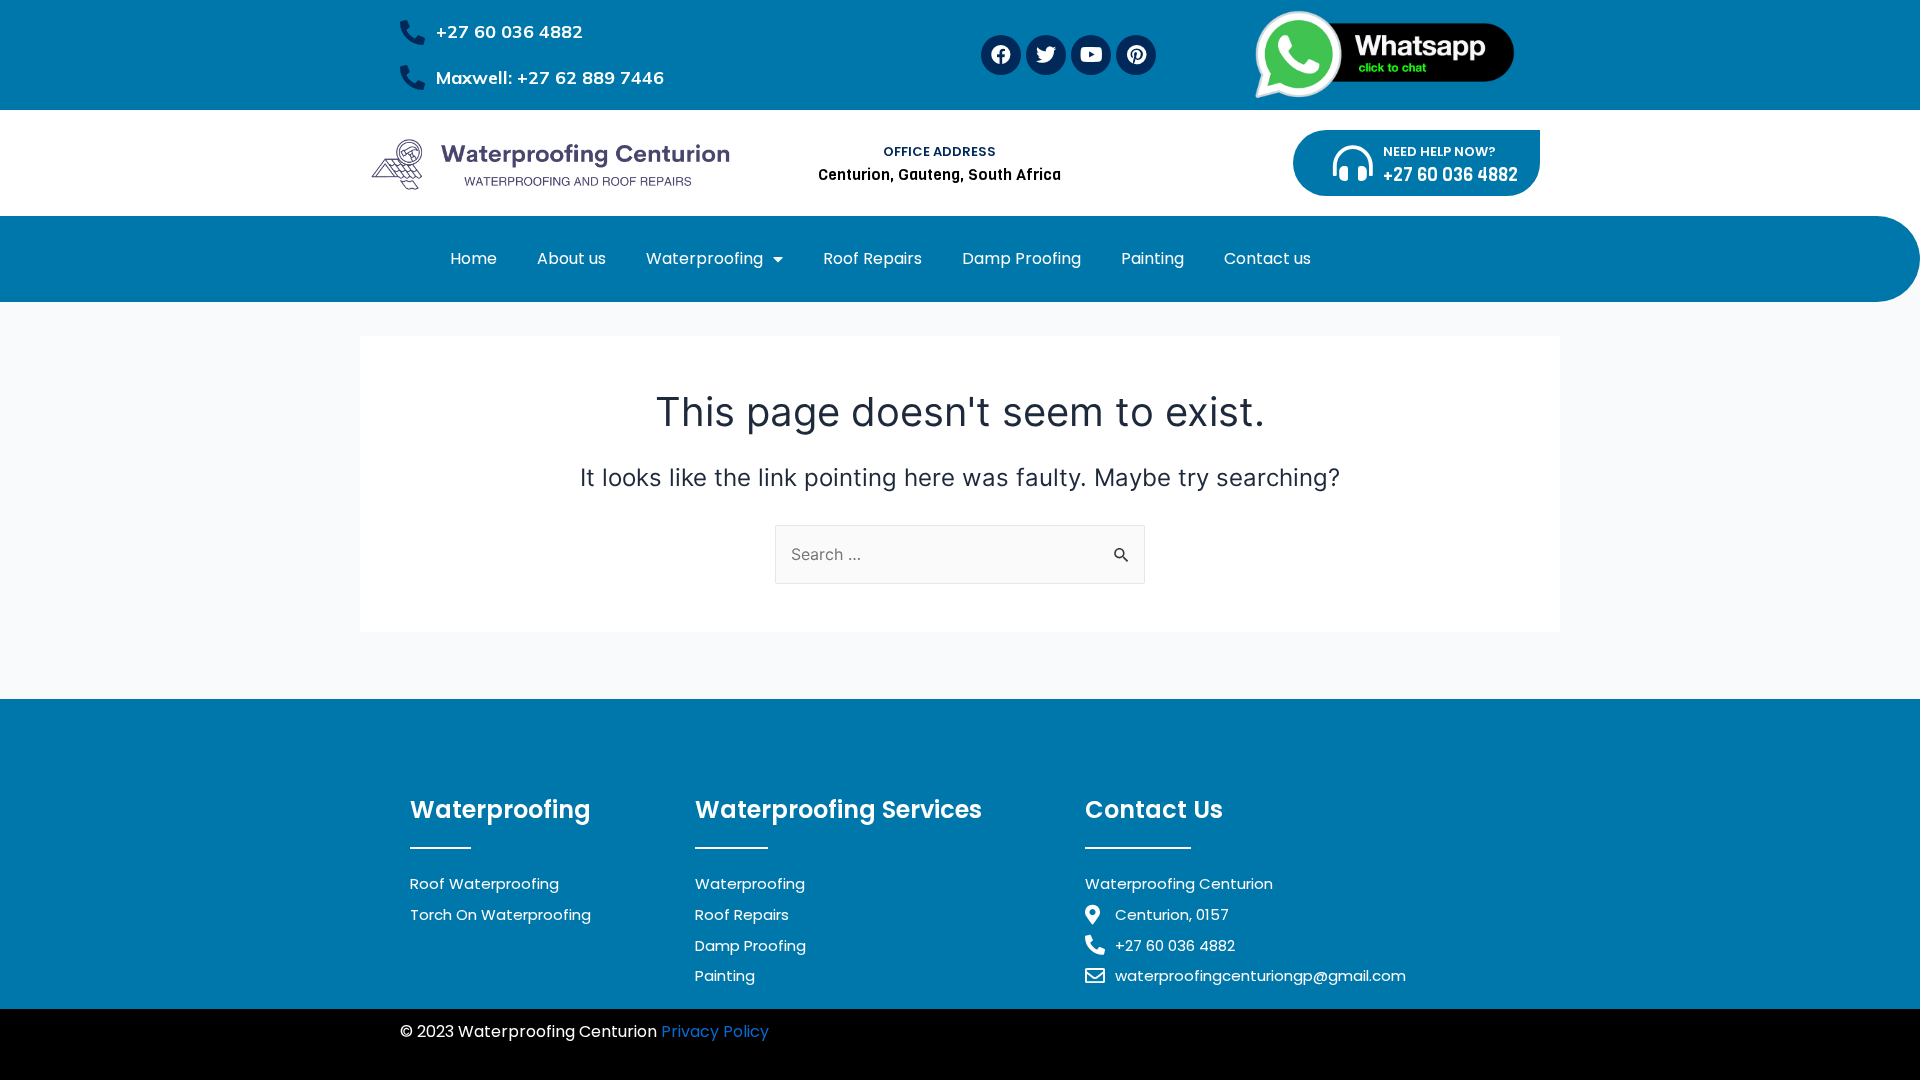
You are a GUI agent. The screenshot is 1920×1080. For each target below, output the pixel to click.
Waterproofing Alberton (571, 1056)
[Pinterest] (1136, 55)
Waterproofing (704, 258)
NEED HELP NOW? (1439, 151)
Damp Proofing (1021, 258)
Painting (1152, 258)
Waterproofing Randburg (1061, 1031)
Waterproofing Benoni (1251, 1031)
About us (571, 258)
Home (473, 258)
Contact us (1267, 258)
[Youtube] (1091, 55)
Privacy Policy (715, 1031)
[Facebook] (1001, 55)
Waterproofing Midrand (867, 1031)
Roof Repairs (872, 258)
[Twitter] (1046, 55)
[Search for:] (960, 554)
